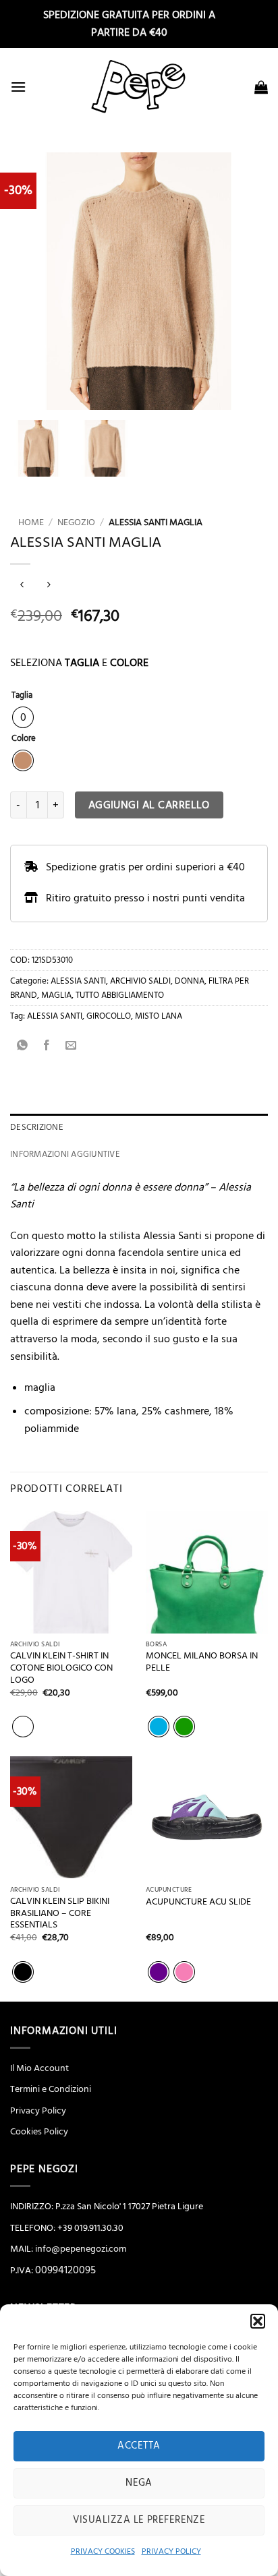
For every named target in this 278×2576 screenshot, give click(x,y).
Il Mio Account (39, 2068)
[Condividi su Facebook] (47, 1046)
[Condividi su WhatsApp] (23, 1046)
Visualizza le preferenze (139, 2520)
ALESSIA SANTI (78, 981)
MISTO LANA (159, 1016)
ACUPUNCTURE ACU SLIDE (198, 1902)
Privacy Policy (38, 2111)
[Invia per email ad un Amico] (71, 1046)
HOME (27, 522)
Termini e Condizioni (51, 2089)
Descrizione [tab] (37, 1127)
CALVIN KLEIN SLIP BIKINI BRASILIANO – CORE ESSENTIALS (60, 1913)
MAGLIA (56, 995)
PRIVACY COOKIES (103, 2551)
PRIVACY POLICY (171, 2551)
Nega (139, 2483)
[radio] (23, 717)
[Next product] (22, 586)
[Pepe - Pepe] (139, 87)
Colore (24, 739)
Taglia (22, 696)
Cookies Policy (39, 2132)
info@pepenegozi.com (81, 2249)
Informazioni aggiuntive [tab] (65, 1154)
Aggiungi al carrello (149, 805)
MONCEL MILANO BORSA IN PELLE (202, 1662)
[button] (258, 2321)
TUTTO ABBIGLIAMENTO (120, 995)
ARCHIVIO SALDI (140, 981)
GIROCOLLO (109, 1016)
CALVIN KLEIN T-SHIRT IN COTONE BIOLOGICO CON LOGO (61, 1668)
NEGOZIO (76, 522)
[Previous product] (48, 586)
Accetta (139, 2446)
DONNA (190, 981)
